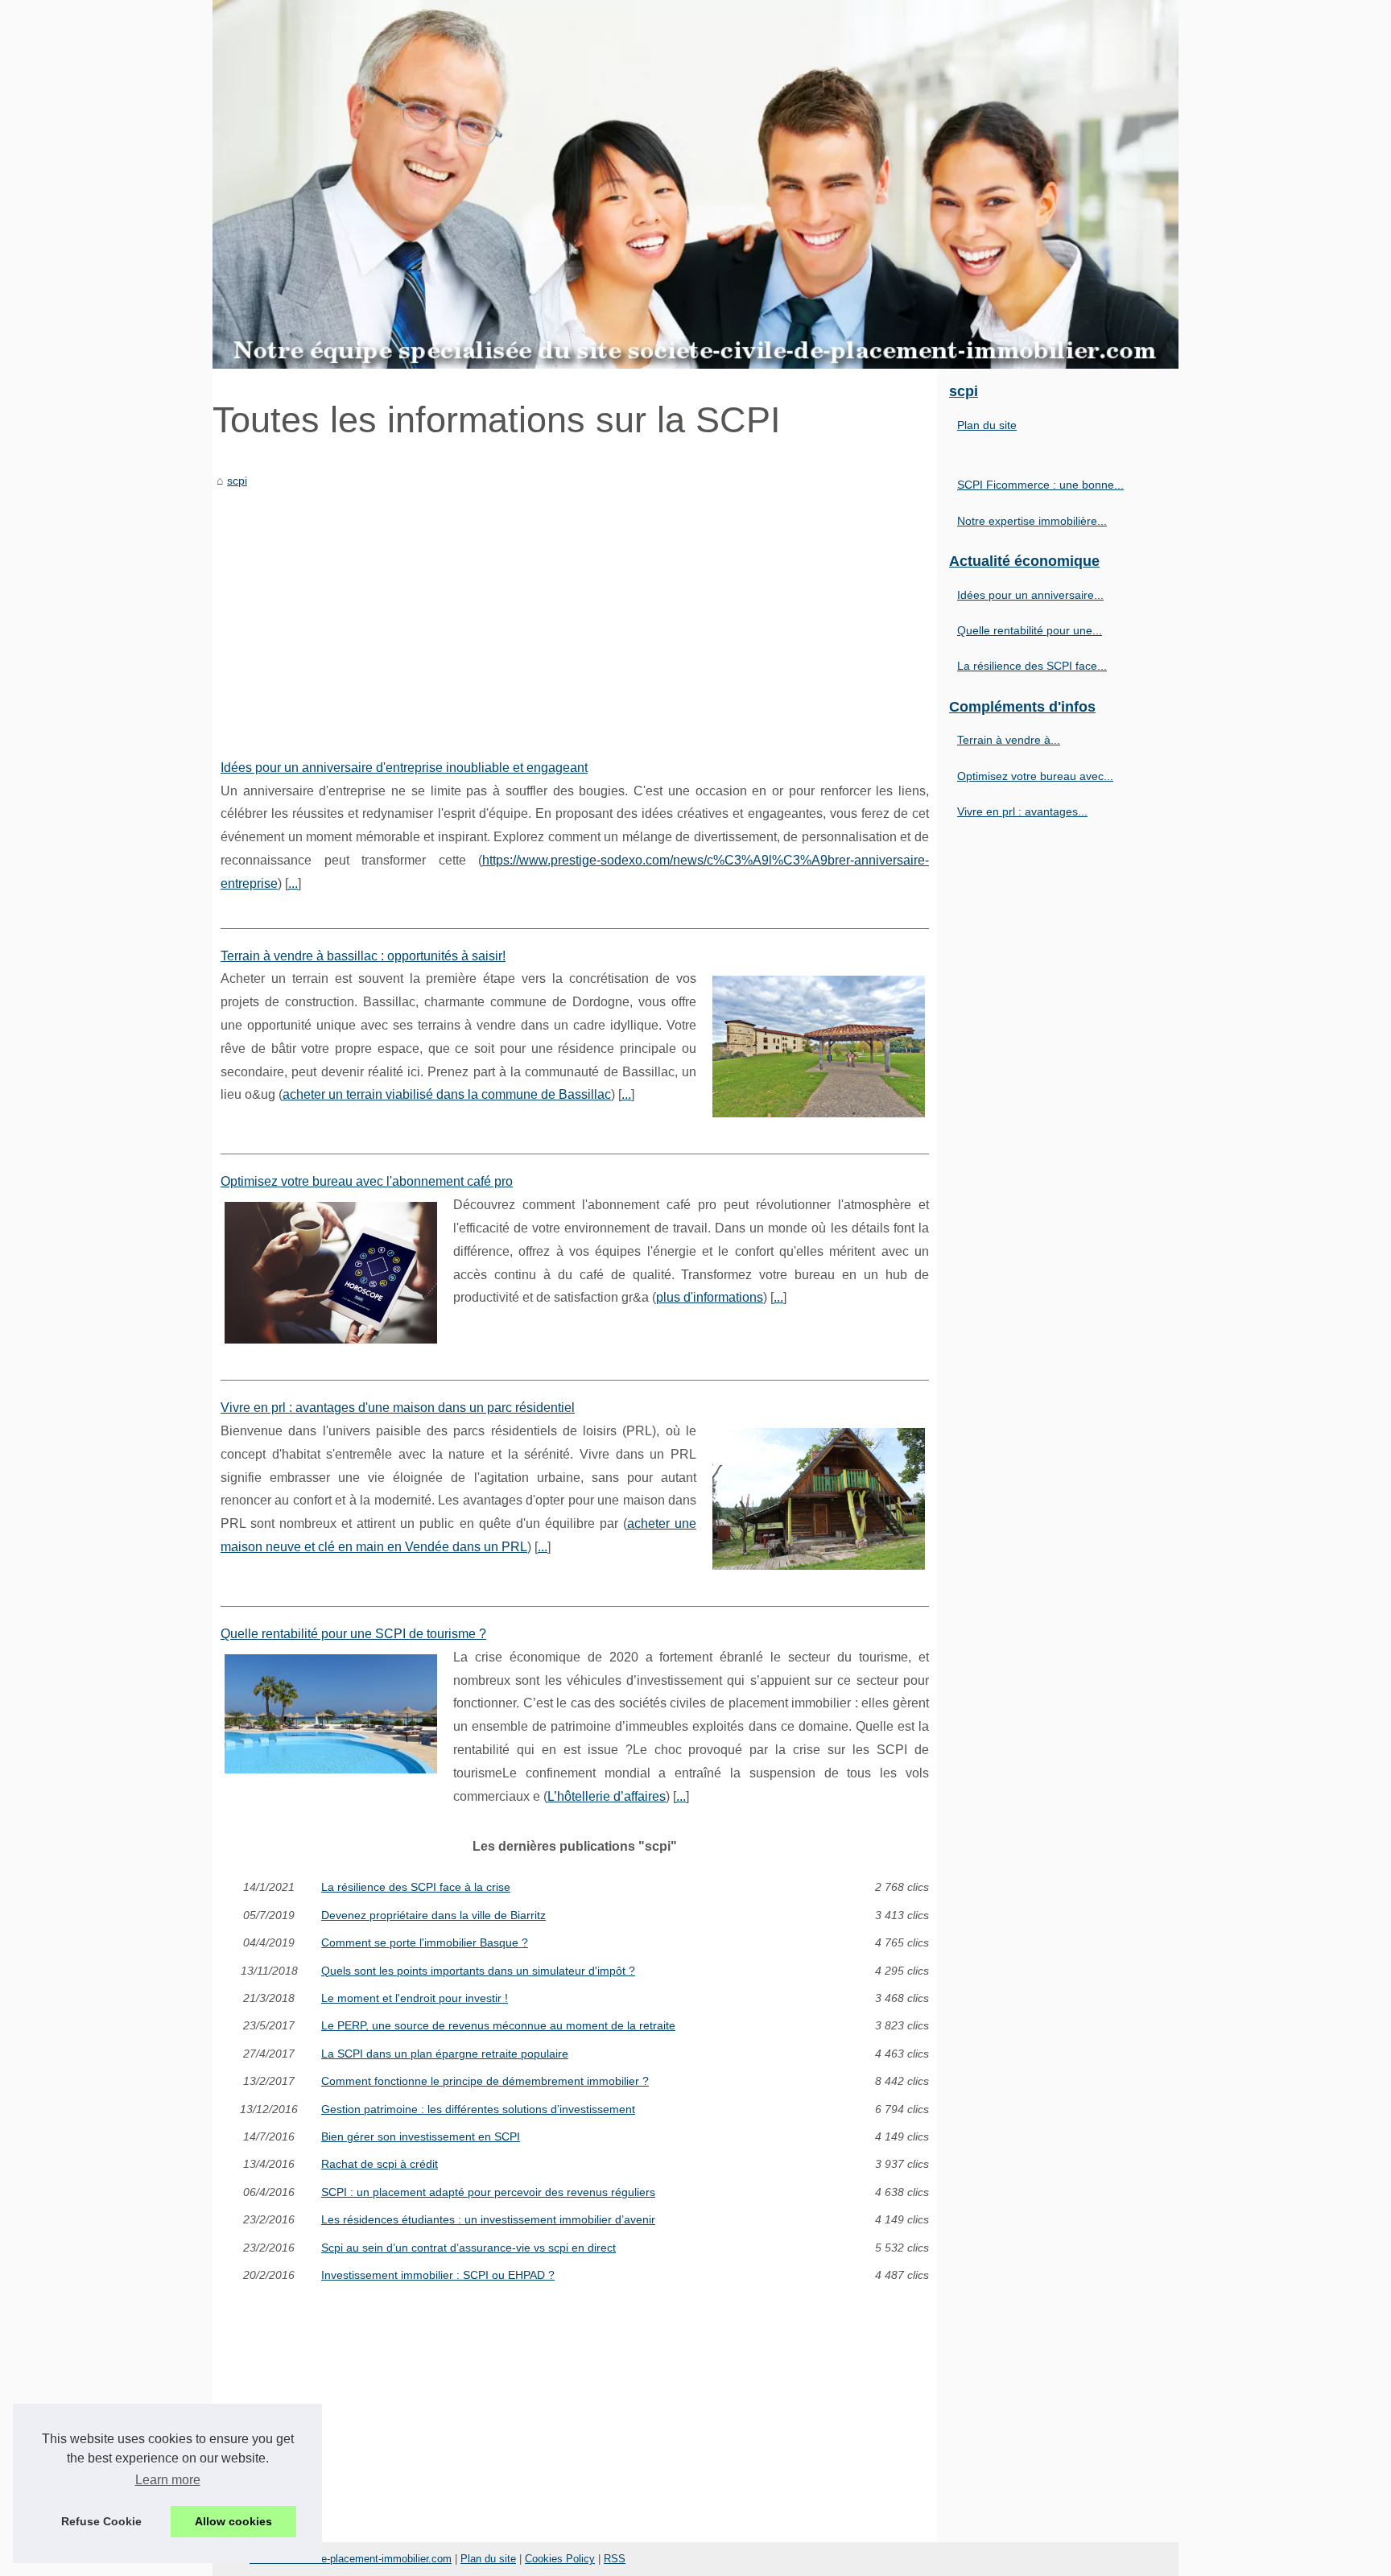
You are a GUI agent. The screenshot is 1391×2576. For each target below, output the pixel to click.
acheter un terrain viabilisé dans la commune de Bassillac (447, 1094)
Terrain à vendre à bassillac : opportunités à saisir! (363, 956)
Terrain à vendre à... (1009, 740)
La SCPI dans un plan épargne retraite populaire (445, 2054)
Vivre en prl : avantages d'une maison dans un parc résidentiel (398, 1408)
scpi (237, 481)
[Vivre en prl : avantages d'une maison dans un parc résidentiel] (819, 1497)
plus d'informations (710, 1297)
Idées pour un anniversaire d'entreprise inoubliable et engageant (404, 768)
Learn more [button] (168, 2480)
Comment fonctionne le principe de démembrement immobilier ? (485, 2081)
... (293, 883)
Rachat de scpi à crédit (380, 2164)
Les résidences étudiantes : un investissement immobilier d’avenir (488, 2219)
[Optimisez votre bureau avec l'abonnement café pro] (331, 1271)
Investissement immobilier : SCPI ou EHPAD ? (438, 2275)
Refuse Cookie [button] (101, 2521)
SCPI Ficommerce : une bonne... (1040, 485)
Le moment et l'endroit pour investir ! (415, 1998)
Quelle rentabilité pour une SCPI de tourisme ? (353, 1634)
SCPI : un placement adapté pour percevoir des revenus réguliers (488, 2192)
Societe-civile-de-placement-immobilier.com (351, 2559)
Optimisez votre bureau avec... (1035, 776)
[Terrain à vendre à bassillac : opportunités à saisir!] (819, 1044)
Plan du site (987, 425)
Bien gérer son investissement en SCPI (421, 2136)
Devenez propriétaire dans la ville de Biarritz (433, 1915)
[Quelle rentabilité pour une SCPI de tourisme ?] (331, 1712)
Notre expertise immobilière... (1032, 521)
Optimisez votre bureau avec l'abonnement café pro (367, 1181)
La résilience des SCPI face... (1032, 666)
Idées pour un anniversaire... (1030, 595)
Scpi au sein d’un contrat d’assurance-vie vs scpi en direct (468, 2248)
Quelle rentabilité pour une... (1030, 630)
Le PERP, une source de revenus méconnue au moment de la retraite (498, 2025)
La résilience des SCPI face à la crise (416, 1887)
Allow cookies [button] (233, 2521)
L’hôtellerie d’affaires (607, 1796)
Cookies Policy (560, 2559)
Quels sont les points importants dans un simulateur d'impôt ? (478, 1971)
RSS (615, 2559)
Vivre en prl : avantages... (1022, 811)
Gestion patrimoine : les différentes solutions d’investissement (478, 2109)
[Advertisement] (575, 612)
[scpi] (695, 184)
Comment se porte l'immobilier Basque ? (425, 1942)
